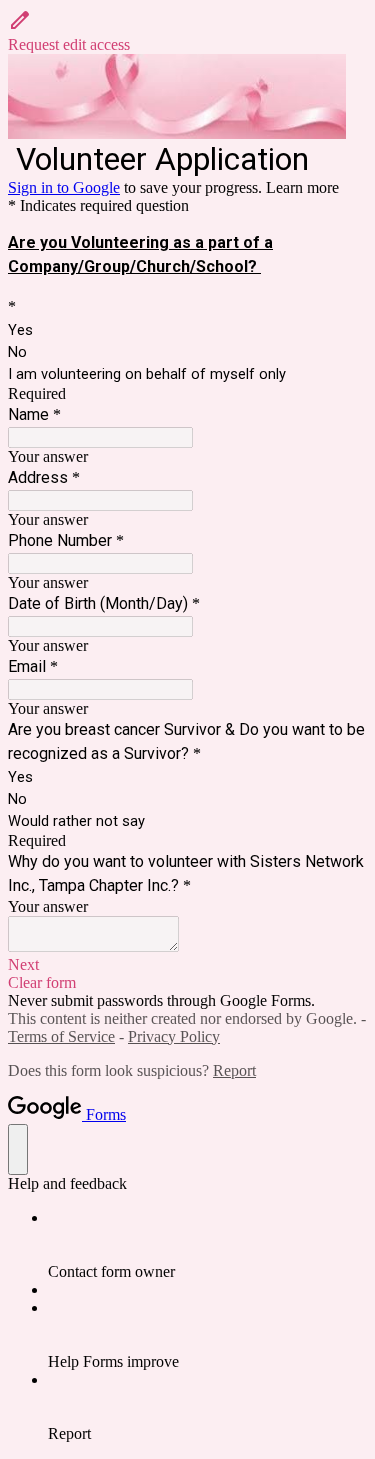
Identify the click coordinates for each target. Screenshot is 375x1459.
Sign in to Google (64, 187)
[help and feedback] (18, 1149)
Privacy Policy (174, 1036)
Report (234, 1070)
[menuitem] (207, 1245)
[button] (187, 31)
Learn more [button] (302, 187)
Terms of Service (61, 1036)
